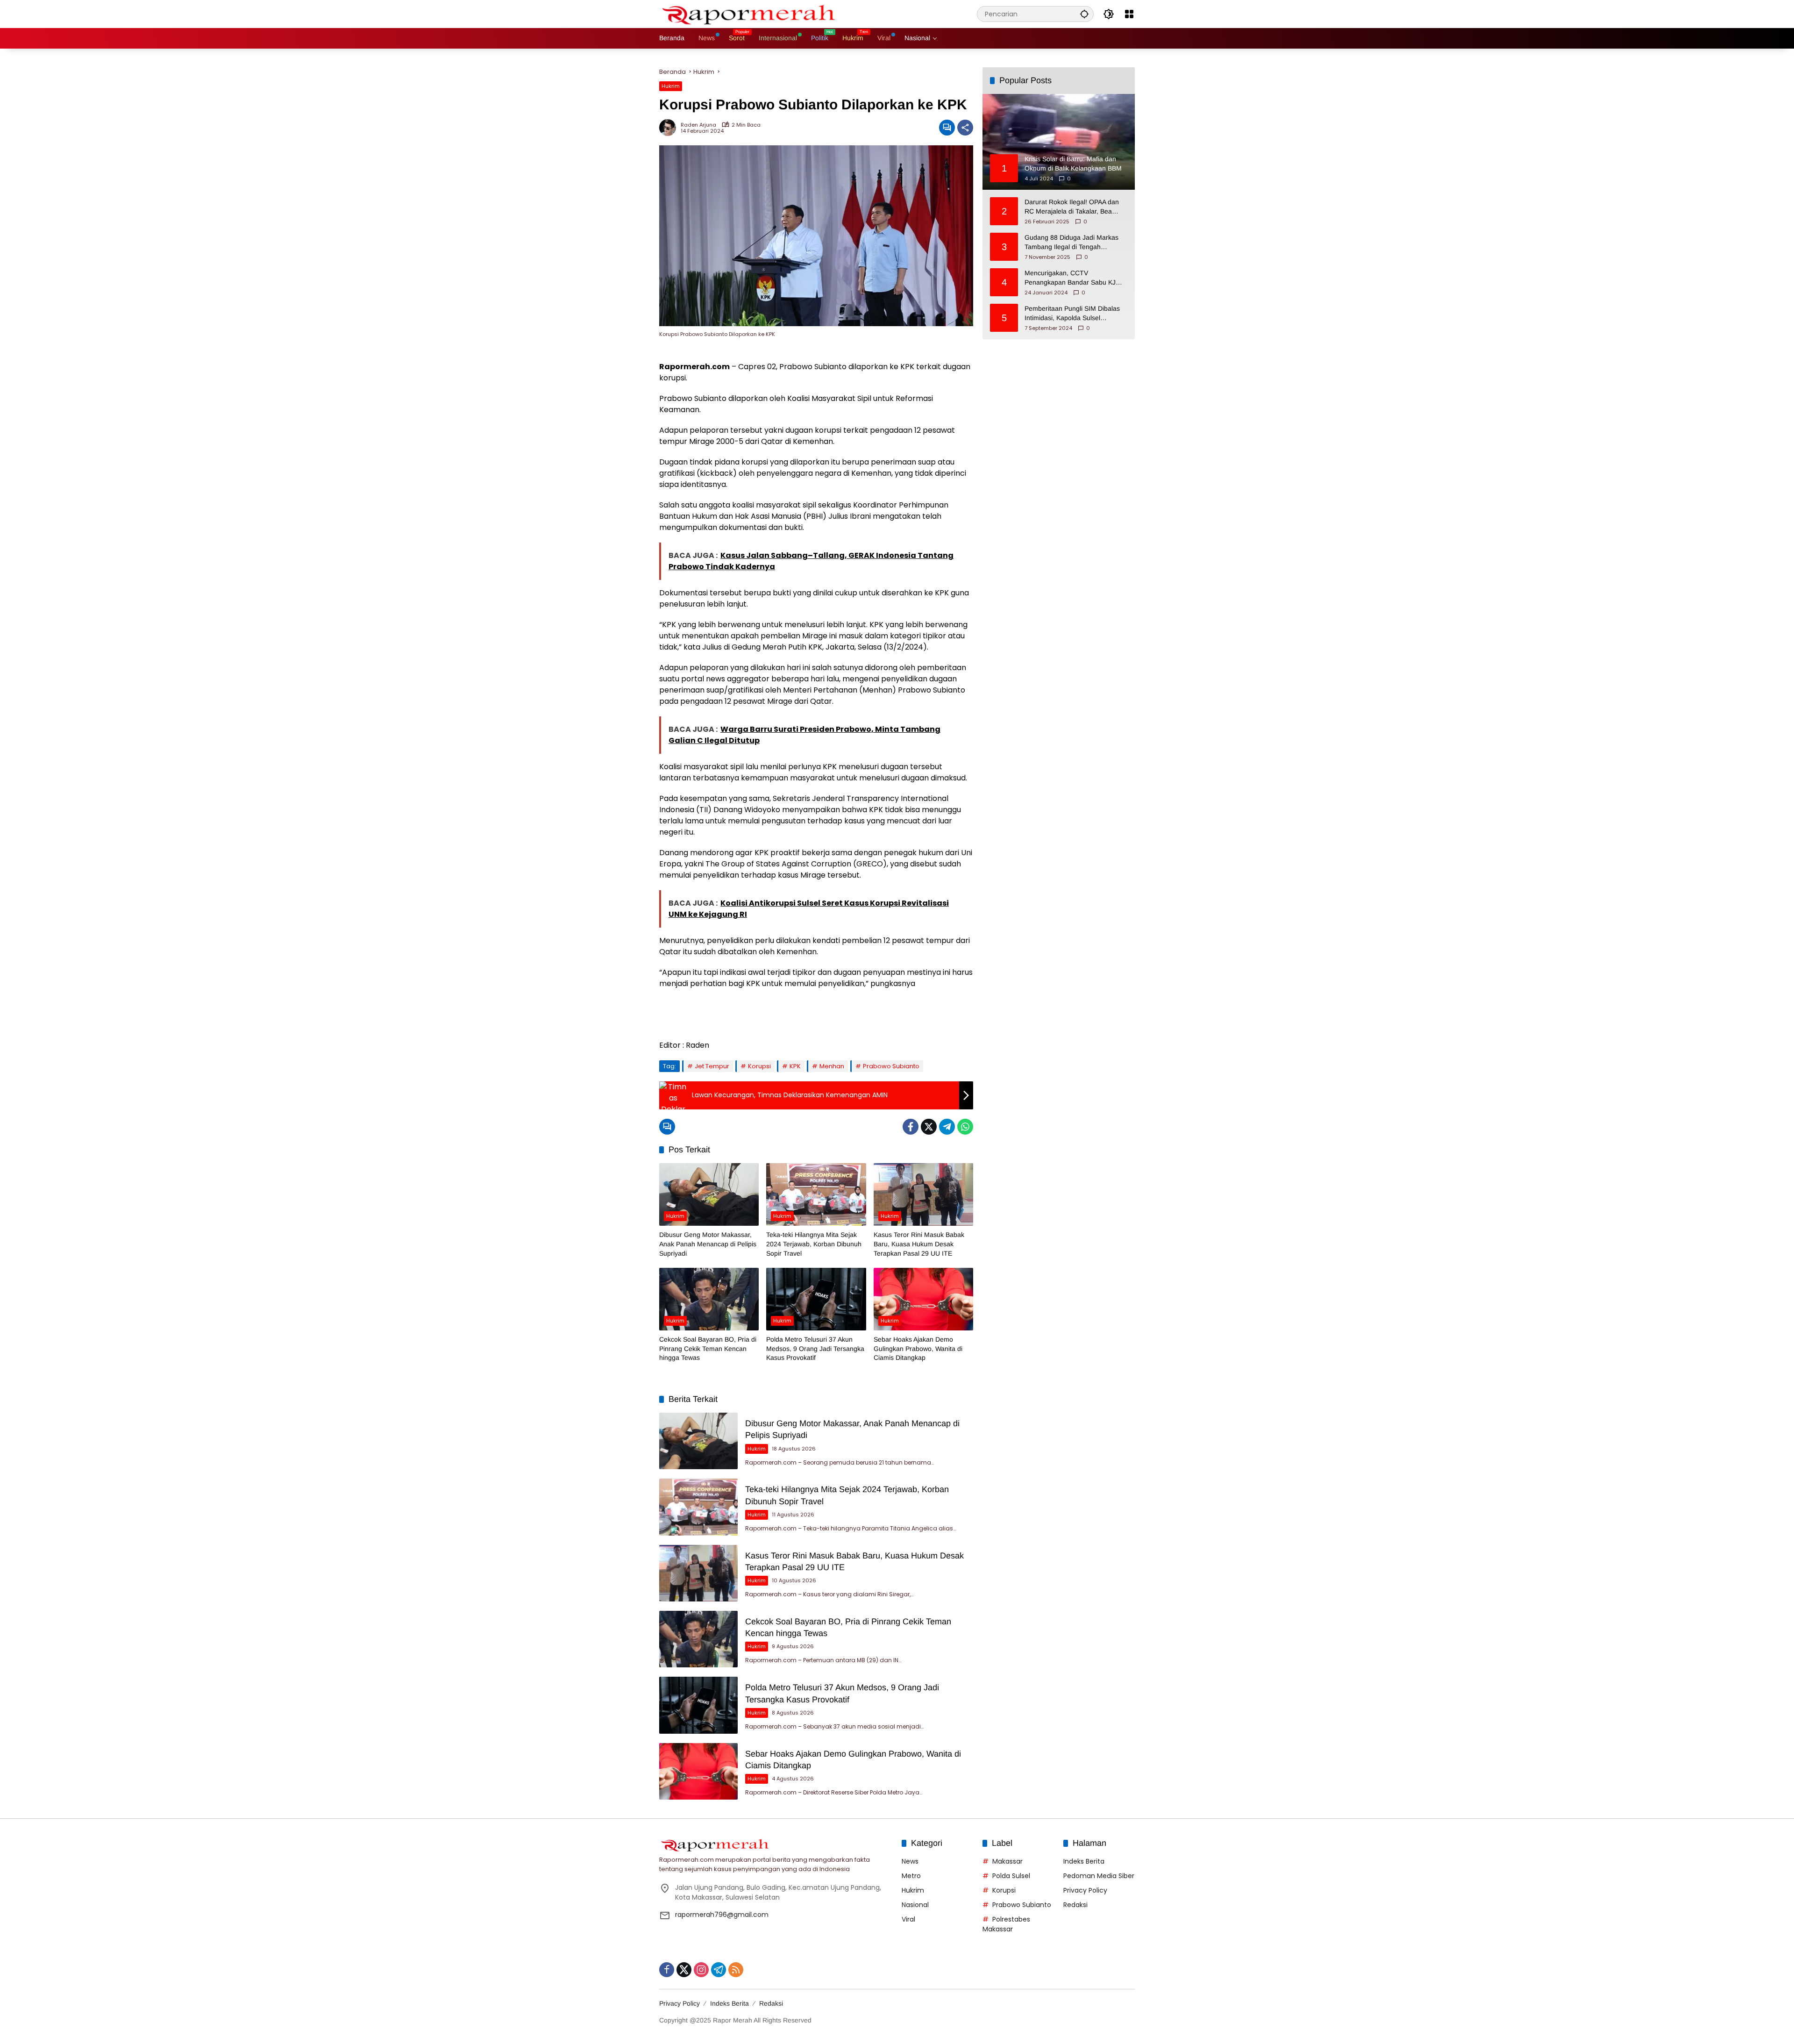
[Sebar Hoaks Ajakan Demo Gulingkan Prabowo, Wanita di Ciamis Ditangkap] (923, 1299)
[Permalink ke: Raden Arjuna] (670, 128)
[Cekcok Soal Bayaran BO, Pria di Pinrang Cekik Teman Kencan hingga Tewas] (709, 1299)
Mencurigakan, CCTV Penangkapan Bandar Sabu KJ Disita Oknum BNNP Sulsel (1070, 278)
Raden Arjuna (698, 125)
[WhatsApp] (965, 1127)
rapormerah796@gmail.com (722, 1915)
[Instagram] (701, 1970)
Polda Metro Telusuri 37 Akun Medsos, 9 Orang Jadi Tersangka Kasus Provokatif (815, 1348)
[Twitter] (929, 1127)
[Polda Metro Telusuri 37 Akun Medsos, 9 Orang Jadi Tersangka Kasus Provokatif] (816, 1299)
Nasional (915, 1905)
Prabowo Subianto (891, 1066)
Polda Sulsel (1011, 1876)
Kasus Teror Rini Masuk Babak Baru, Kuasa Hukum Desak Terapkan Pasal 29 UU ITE (919, 1244)
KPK (795, 1066)
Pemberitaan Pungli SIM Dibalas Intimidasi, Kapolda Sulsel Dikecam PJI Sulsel (1072, 314)
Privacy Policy (1085, 1890)
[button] (1084, 14)
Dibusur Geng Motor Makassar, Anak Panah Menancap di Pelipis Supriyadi (708, 1244)
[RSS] (736, 1970)
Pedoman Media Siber (1099, 1876)
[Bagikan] (965, 128)
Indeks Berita (1084, 1861)
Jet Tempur (712, 1066)
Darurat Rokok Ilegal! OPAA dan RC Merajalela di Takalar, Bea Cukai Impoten (1072, 207)
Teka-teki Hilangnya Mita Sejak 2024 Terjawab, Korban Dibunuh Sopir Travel (814, 1244)
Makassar (1007, 1861)
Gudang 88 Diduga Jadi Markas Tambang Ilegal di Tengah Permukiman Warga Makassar (1071, 243)
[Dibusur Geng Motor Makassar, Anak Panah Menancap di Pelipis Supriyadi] (709, 1194)
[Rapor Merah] (753, 14)
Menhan (832, 1066)
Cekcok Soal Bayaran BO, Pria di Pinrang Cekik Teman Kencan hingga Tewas (708, 1348)
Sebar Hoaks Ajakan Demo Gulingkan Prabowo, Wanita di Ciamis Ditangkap (918, 1348)
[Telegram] (947, 1127)
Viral (908, 1919)
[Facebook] (911, 1127)
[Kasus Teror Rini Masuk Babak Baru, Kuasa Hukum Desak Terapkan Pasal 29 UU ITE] (923, 1194)
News (910, 1861)
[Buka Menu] (1129, 14)
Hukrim (671, 86)
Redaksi (1075, 1905)
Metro (911, 1876)
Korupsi (759, 1066)
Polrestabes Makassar (1006, 1924)
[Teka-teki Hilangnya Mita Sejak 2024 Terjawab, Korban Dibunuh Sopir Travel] (816, 1194)
